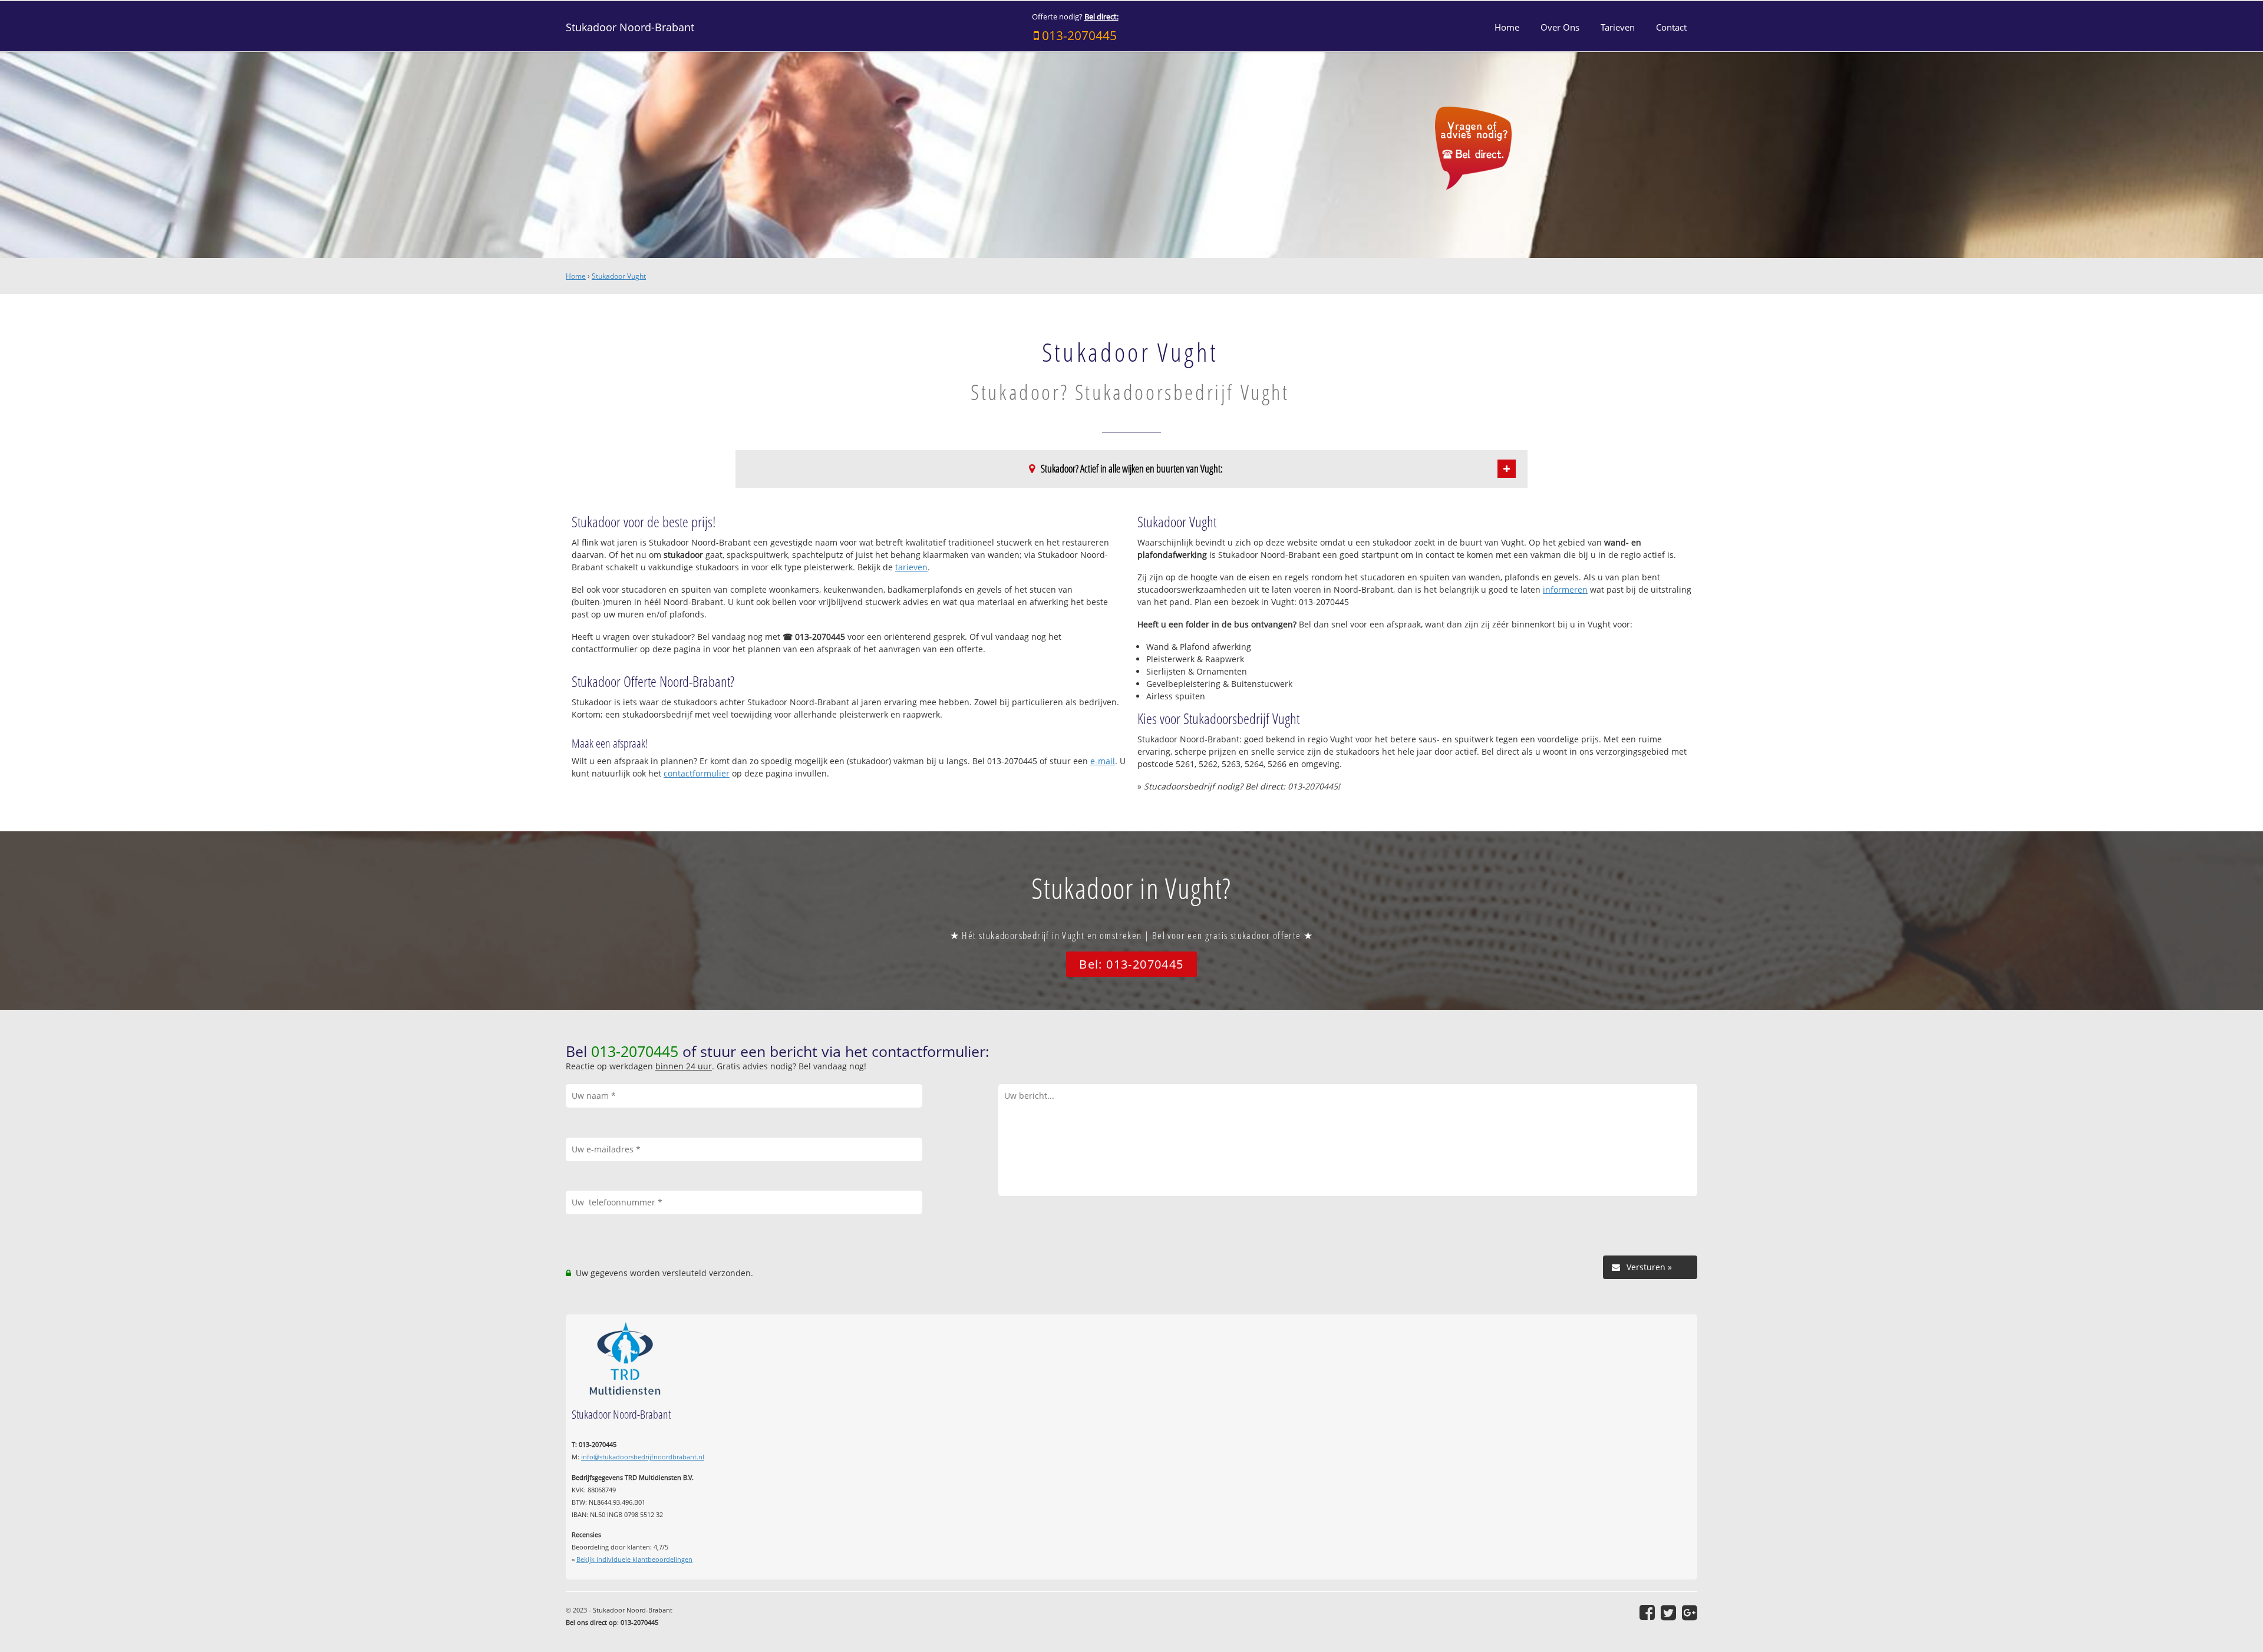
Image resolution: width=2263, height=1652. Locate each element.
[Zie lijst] (1507, 469)
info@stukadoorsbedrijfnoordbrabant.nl (643, 1457)
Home (576, 276)
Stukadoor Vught (619, 276)
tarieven (911, 567)
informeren (1565, 589)
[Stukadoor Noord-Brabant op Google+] (1690, 1613)
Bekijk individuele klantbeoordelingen (634, 1559)
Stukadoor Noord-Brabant (630, 27)
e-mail (1103, 761)
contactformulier (697, 773)
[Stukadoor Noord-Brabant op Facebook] (1647, 1613)
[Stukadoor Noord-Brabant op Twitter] (1668, 1613)
